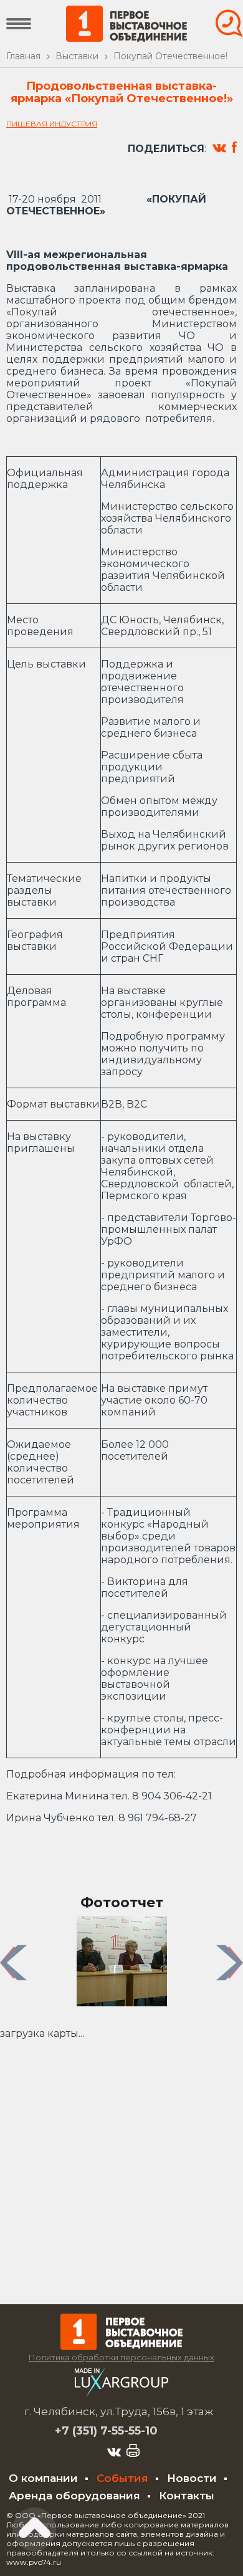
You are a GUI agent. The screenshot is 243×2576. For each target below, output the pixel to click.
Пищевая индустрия (52, 124)
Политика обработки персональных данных (121, 2357)
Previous (15, 1962)
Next (231, 1962)
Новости (192, 2478)
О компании (43, 2478)
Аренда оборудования (74, 2496)
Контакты (187, 2496)
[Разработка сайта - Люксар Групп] (121, 2393)
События (122, 2478)
